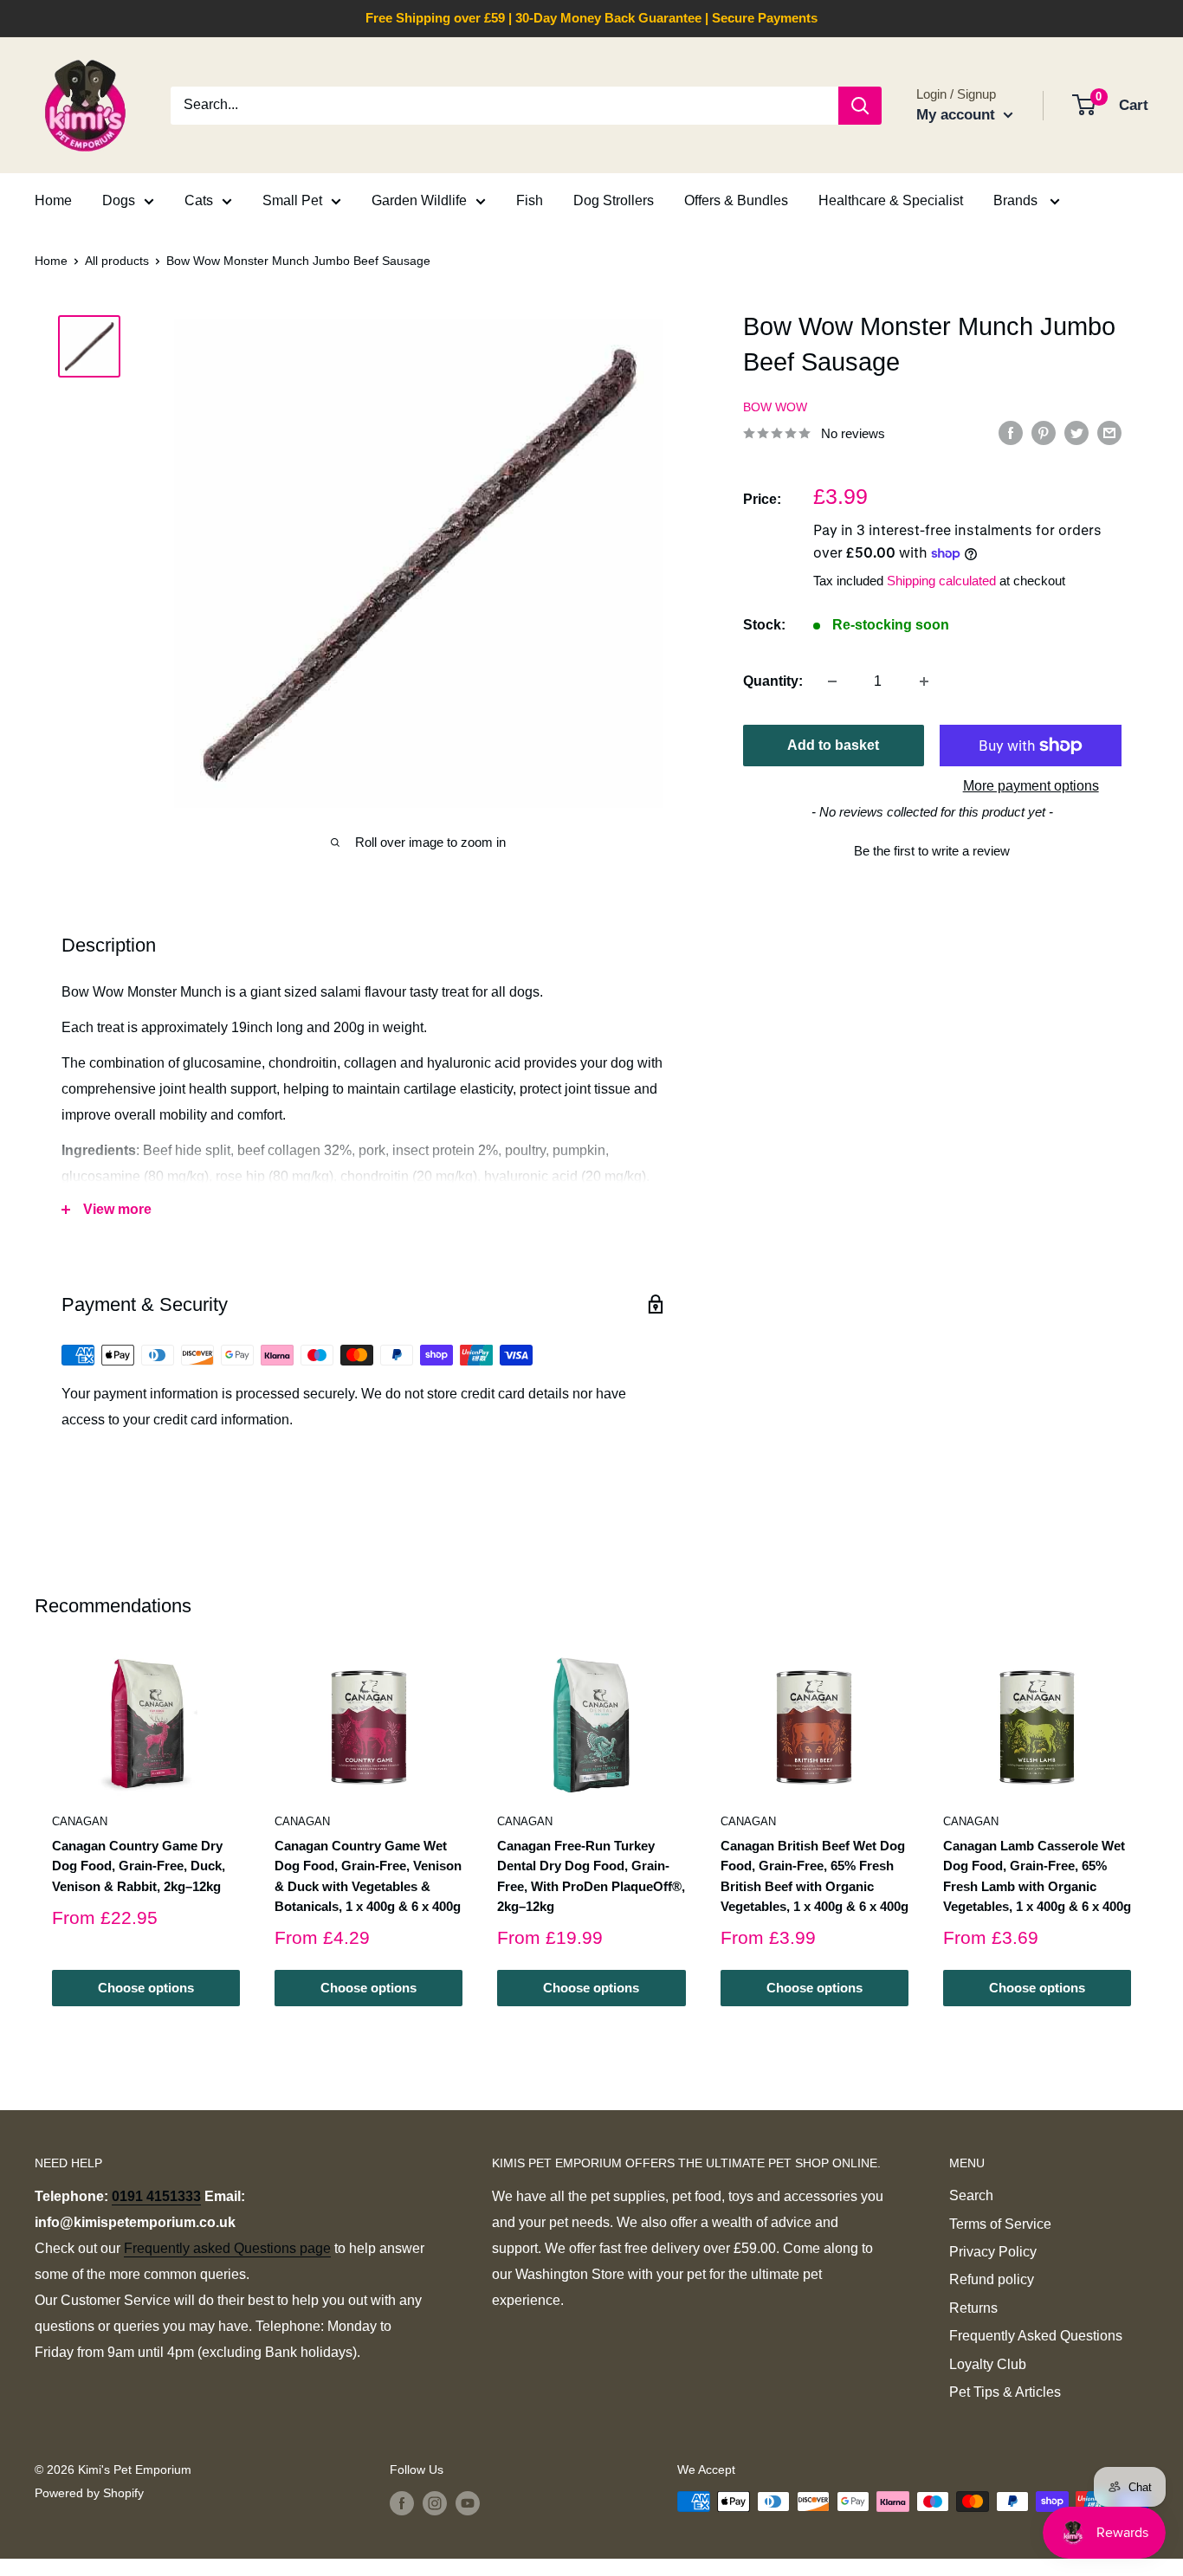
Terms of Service (1000, 2224)
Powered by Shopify (89, 2493)
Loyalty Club (988, 2364)
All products (117, 261)
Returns (973, 2308)
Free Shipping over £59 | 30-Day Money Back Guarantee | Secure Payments (591, 18)
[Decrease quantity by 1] (832, 681)
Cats (199, 200)
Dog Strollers (614, 200)
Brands (1017, 200)
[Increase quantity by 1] (924, 681)
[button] (932, 849)
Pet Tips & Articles (1005, 2392)
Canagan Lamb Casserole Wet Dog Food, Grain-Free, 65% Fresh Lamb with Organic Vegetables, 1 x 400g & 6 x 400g (1037, 1876)
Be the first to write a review (932, 851)
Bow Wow (775, 407)
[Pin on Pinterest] (1044, 432)
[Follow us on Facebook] (402, 2503)
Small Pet (292, 200)
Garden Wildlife (419, 200)
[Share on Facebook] (1011, 432)
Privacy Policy (993, 2252)
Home (53, 200)
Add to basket (833, 745)
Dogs (119, 200)
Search (971, 2195)
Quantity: (773, 681)
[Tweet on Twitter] (1076, 432)
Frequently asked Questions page (227, 2248)
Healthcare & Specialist (891, 200)
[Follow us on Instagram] (435, 2503)
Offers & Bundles (736, 200)
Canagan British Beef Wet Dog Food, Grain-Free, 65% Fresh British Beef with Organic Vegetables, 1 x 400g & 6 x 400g (815, 1876)
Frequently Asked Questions (1036, 2336)
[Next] (1149, 1830)
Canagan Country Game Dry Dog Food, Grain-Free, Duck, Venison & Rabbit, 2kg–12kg (139, 1866)
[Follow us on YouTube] (468, 2503)
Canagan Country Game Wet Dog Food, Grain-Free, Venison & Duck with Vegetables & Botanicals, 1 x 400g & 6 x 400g (368, 1876)
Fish (530, 200)
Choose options (146, 1988)
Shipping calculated (941, 581)
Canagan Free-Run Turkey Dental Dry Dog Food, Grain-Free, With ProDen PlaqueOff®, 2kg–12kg (591, 1876)
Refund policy (992, 2279)
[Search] (860, 106)
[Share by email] (1109, 432)
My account (958, 115)
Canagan (80, 1821)
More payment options (1031, 786)
